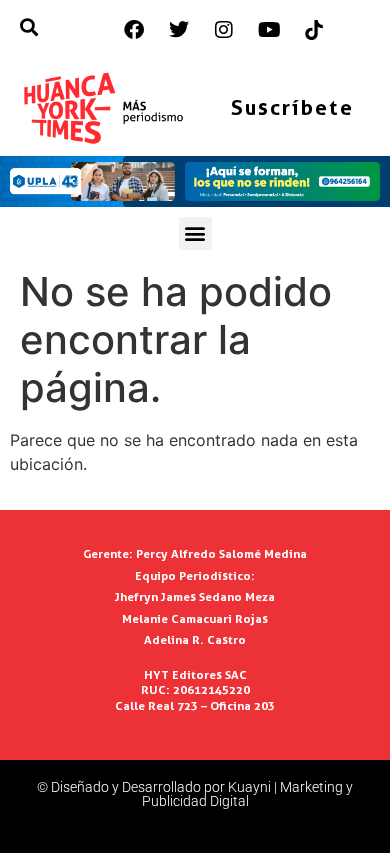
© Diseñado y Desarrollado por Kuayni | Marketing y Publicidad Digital (195, 794)
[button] (195, 233)
